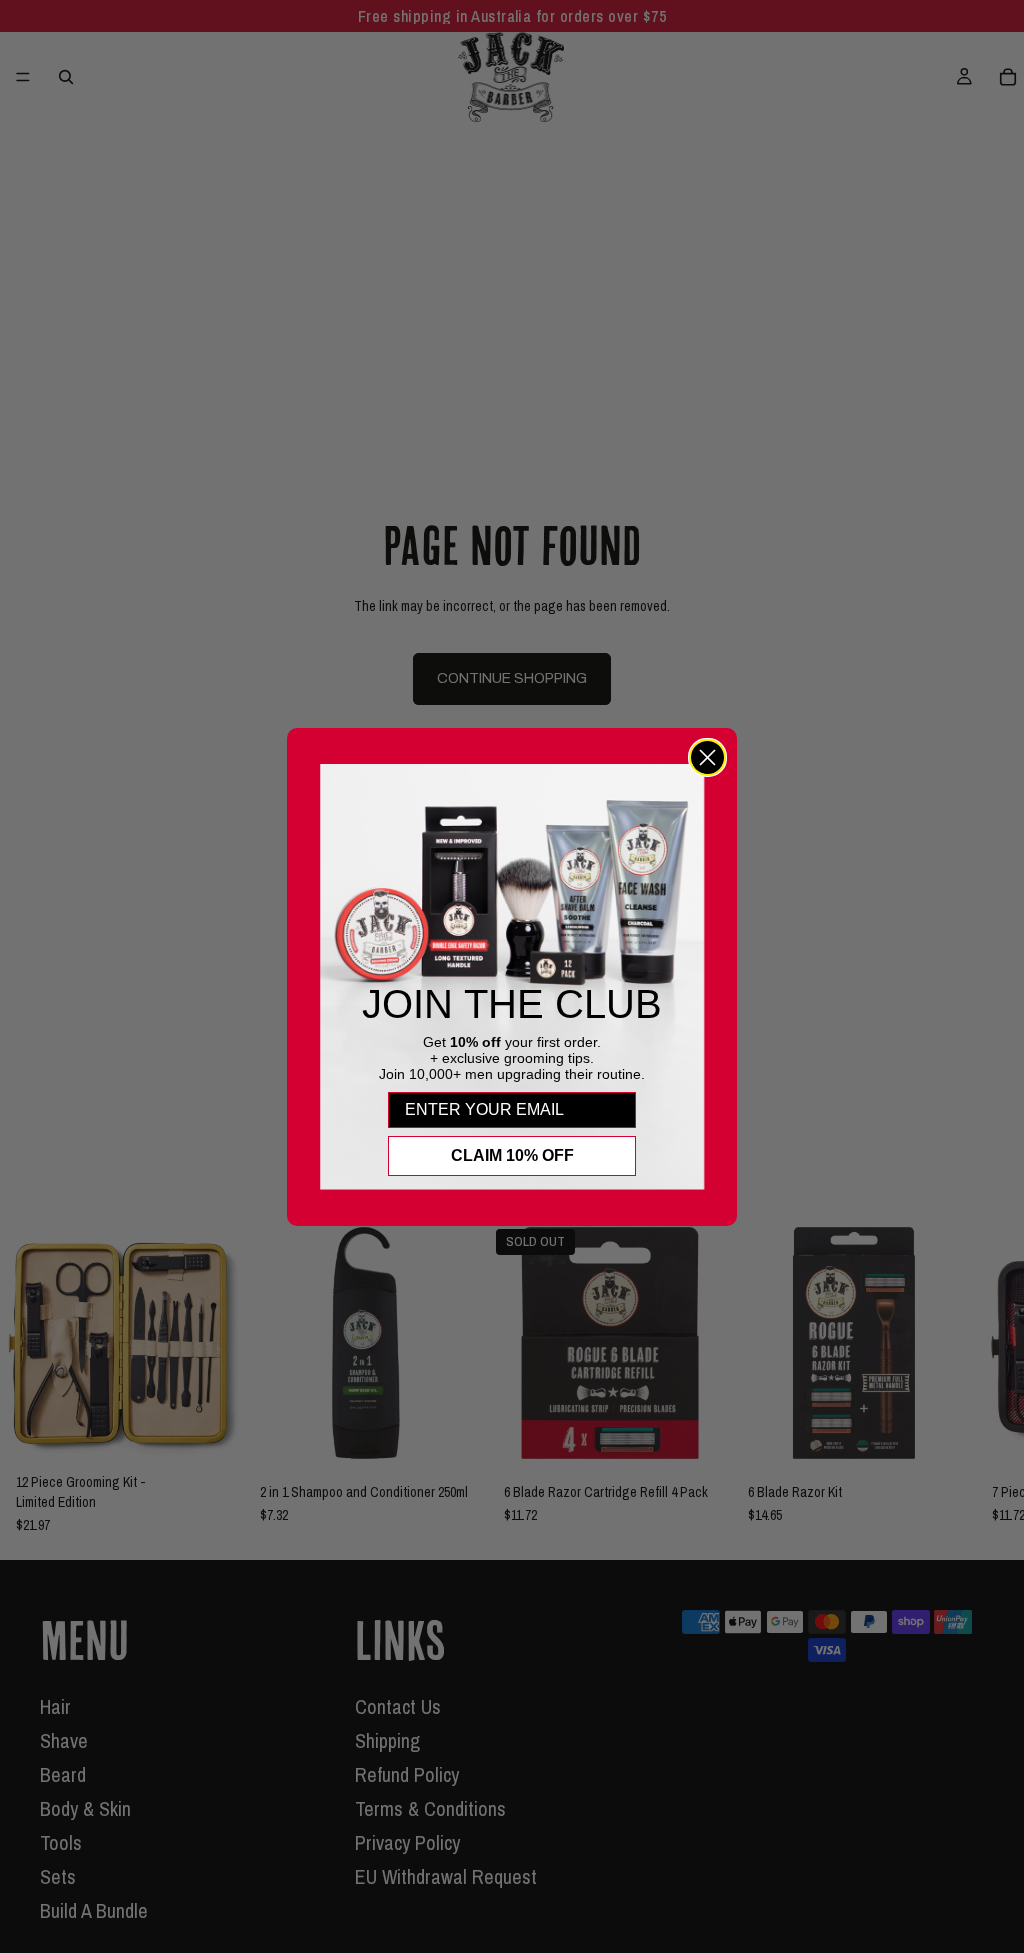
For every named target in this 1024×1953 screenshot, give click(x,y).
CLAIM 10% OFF (512, 1155)
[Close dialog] (707, 757)
